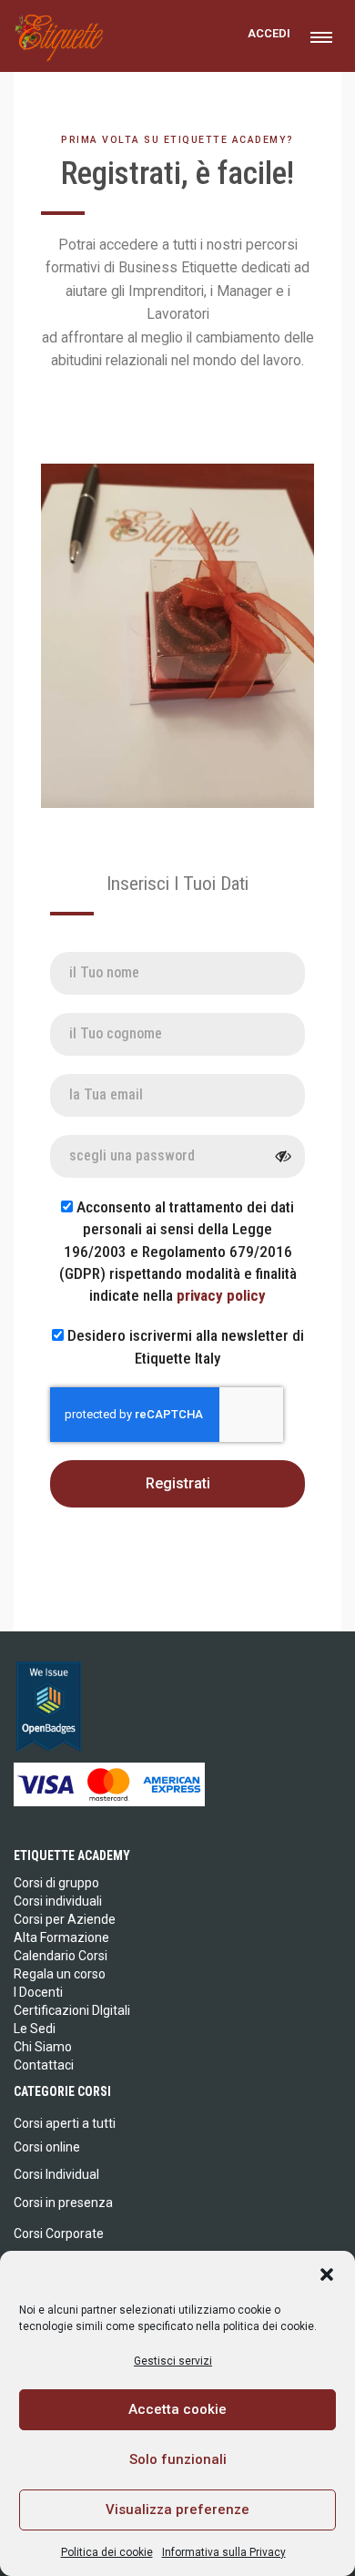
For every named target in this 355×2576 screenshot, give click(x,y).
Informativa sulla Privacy (224, 2552)
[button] (327, 2274)
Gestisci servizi (173, 2361)
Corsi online (47, 2147)
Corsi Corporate (59, 2234)
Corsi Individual (56, 2174)
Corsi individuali (58, 1901)
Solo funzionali (178, 2459)
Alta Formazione (61, 1937)
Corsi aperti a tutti (65, 2123)
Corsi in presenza (63, 2203)
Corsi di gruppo (56, 1883)
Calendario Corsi (61, 1956)
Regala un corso (60, 1974)
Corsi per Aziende (65, 1919)
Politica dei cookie (107, 2552)
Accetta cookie (177, 2409)
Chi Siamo (43, 2047)
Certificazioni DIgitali (72, 2010)
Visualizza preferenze (177, 2510)
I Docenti (38, 1992)
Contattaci (44, 2065)
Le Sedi (35, 2029)
